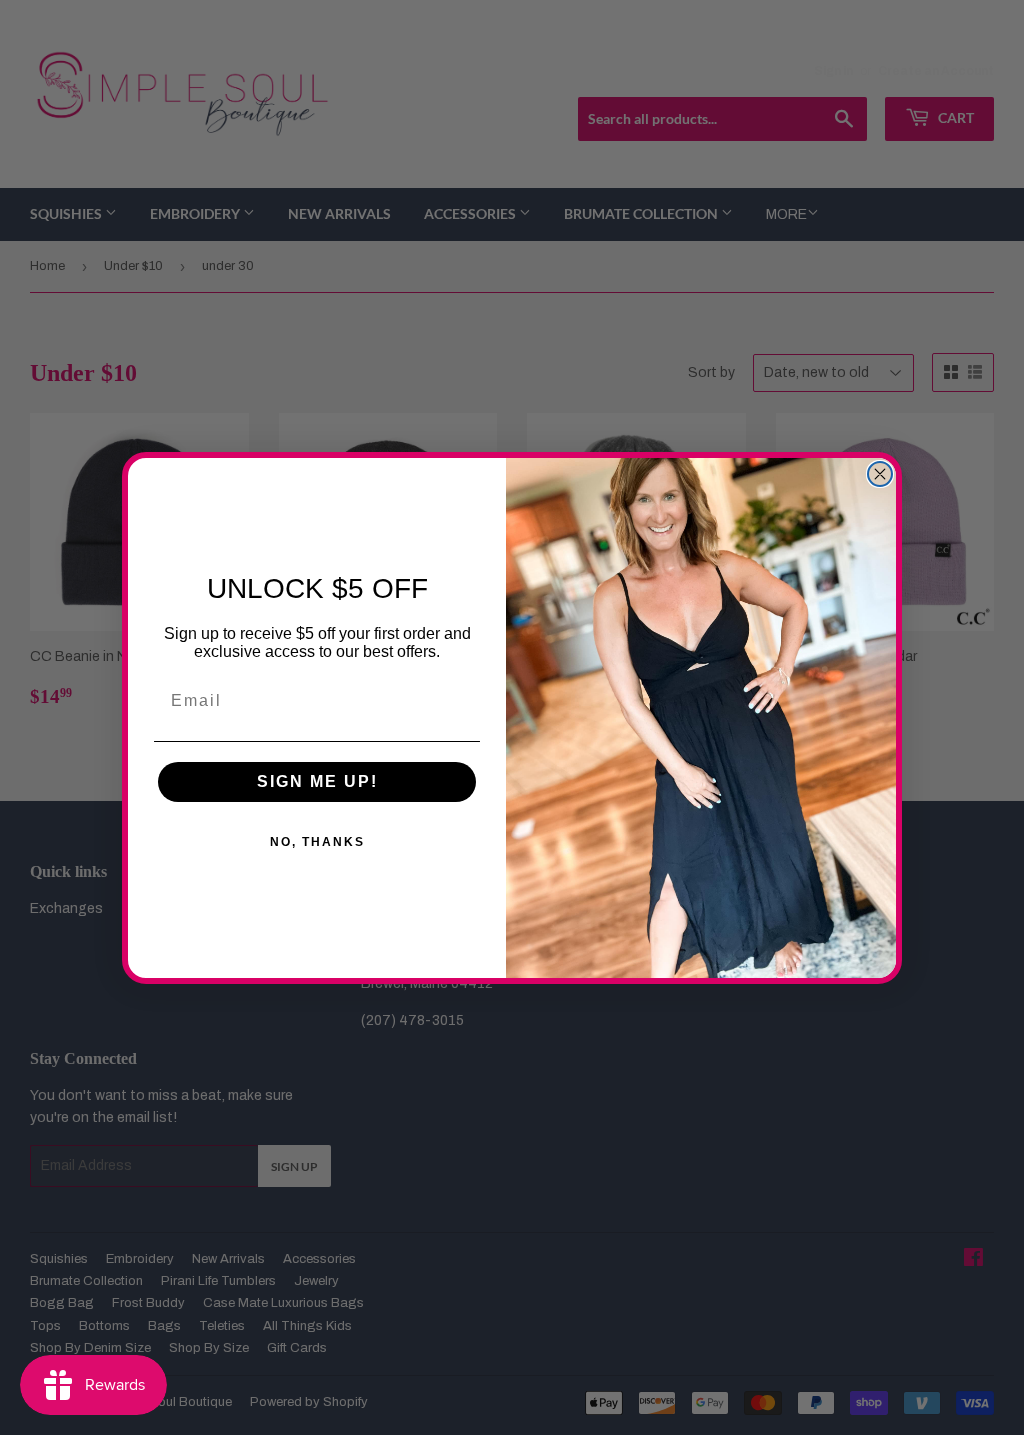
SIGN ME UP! (317, 781)
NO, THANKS (317, 842)
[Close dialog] (880, 474)
